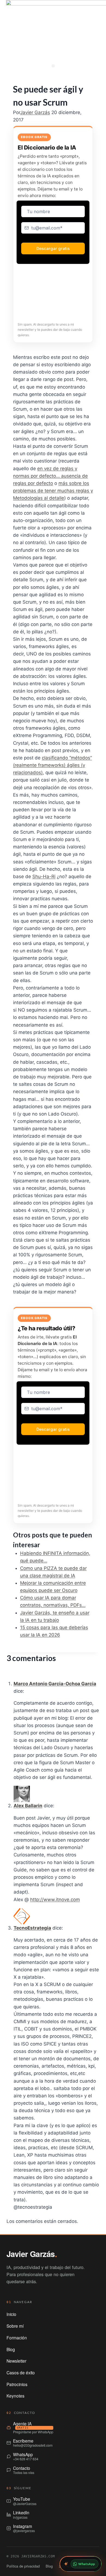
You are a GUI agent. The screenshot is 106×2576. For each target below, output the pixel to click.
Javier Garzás (35, 112)
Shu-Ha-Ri (44, 876)
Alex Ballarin (28, 1806)
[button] (53, 66)
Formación (17, 2338)
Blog (11, 2349)
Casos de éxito (21, 2372)
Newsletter (16, 2361)
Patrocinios (17, 2384)
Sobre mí (15, 2326)
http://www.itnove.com (55, 1900)
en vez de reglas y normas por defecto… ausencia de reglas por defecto (50, 476)
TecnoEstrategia (32, 1928)
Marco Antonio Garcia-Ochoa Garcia (55, 1684)
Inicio (11, 2314)
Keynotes (15, 2396)
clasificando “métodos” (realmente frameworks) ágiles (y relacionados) (52, 765)
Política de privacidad (23, 2566)
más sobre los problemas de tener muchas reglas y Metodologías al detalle (53, 491)
